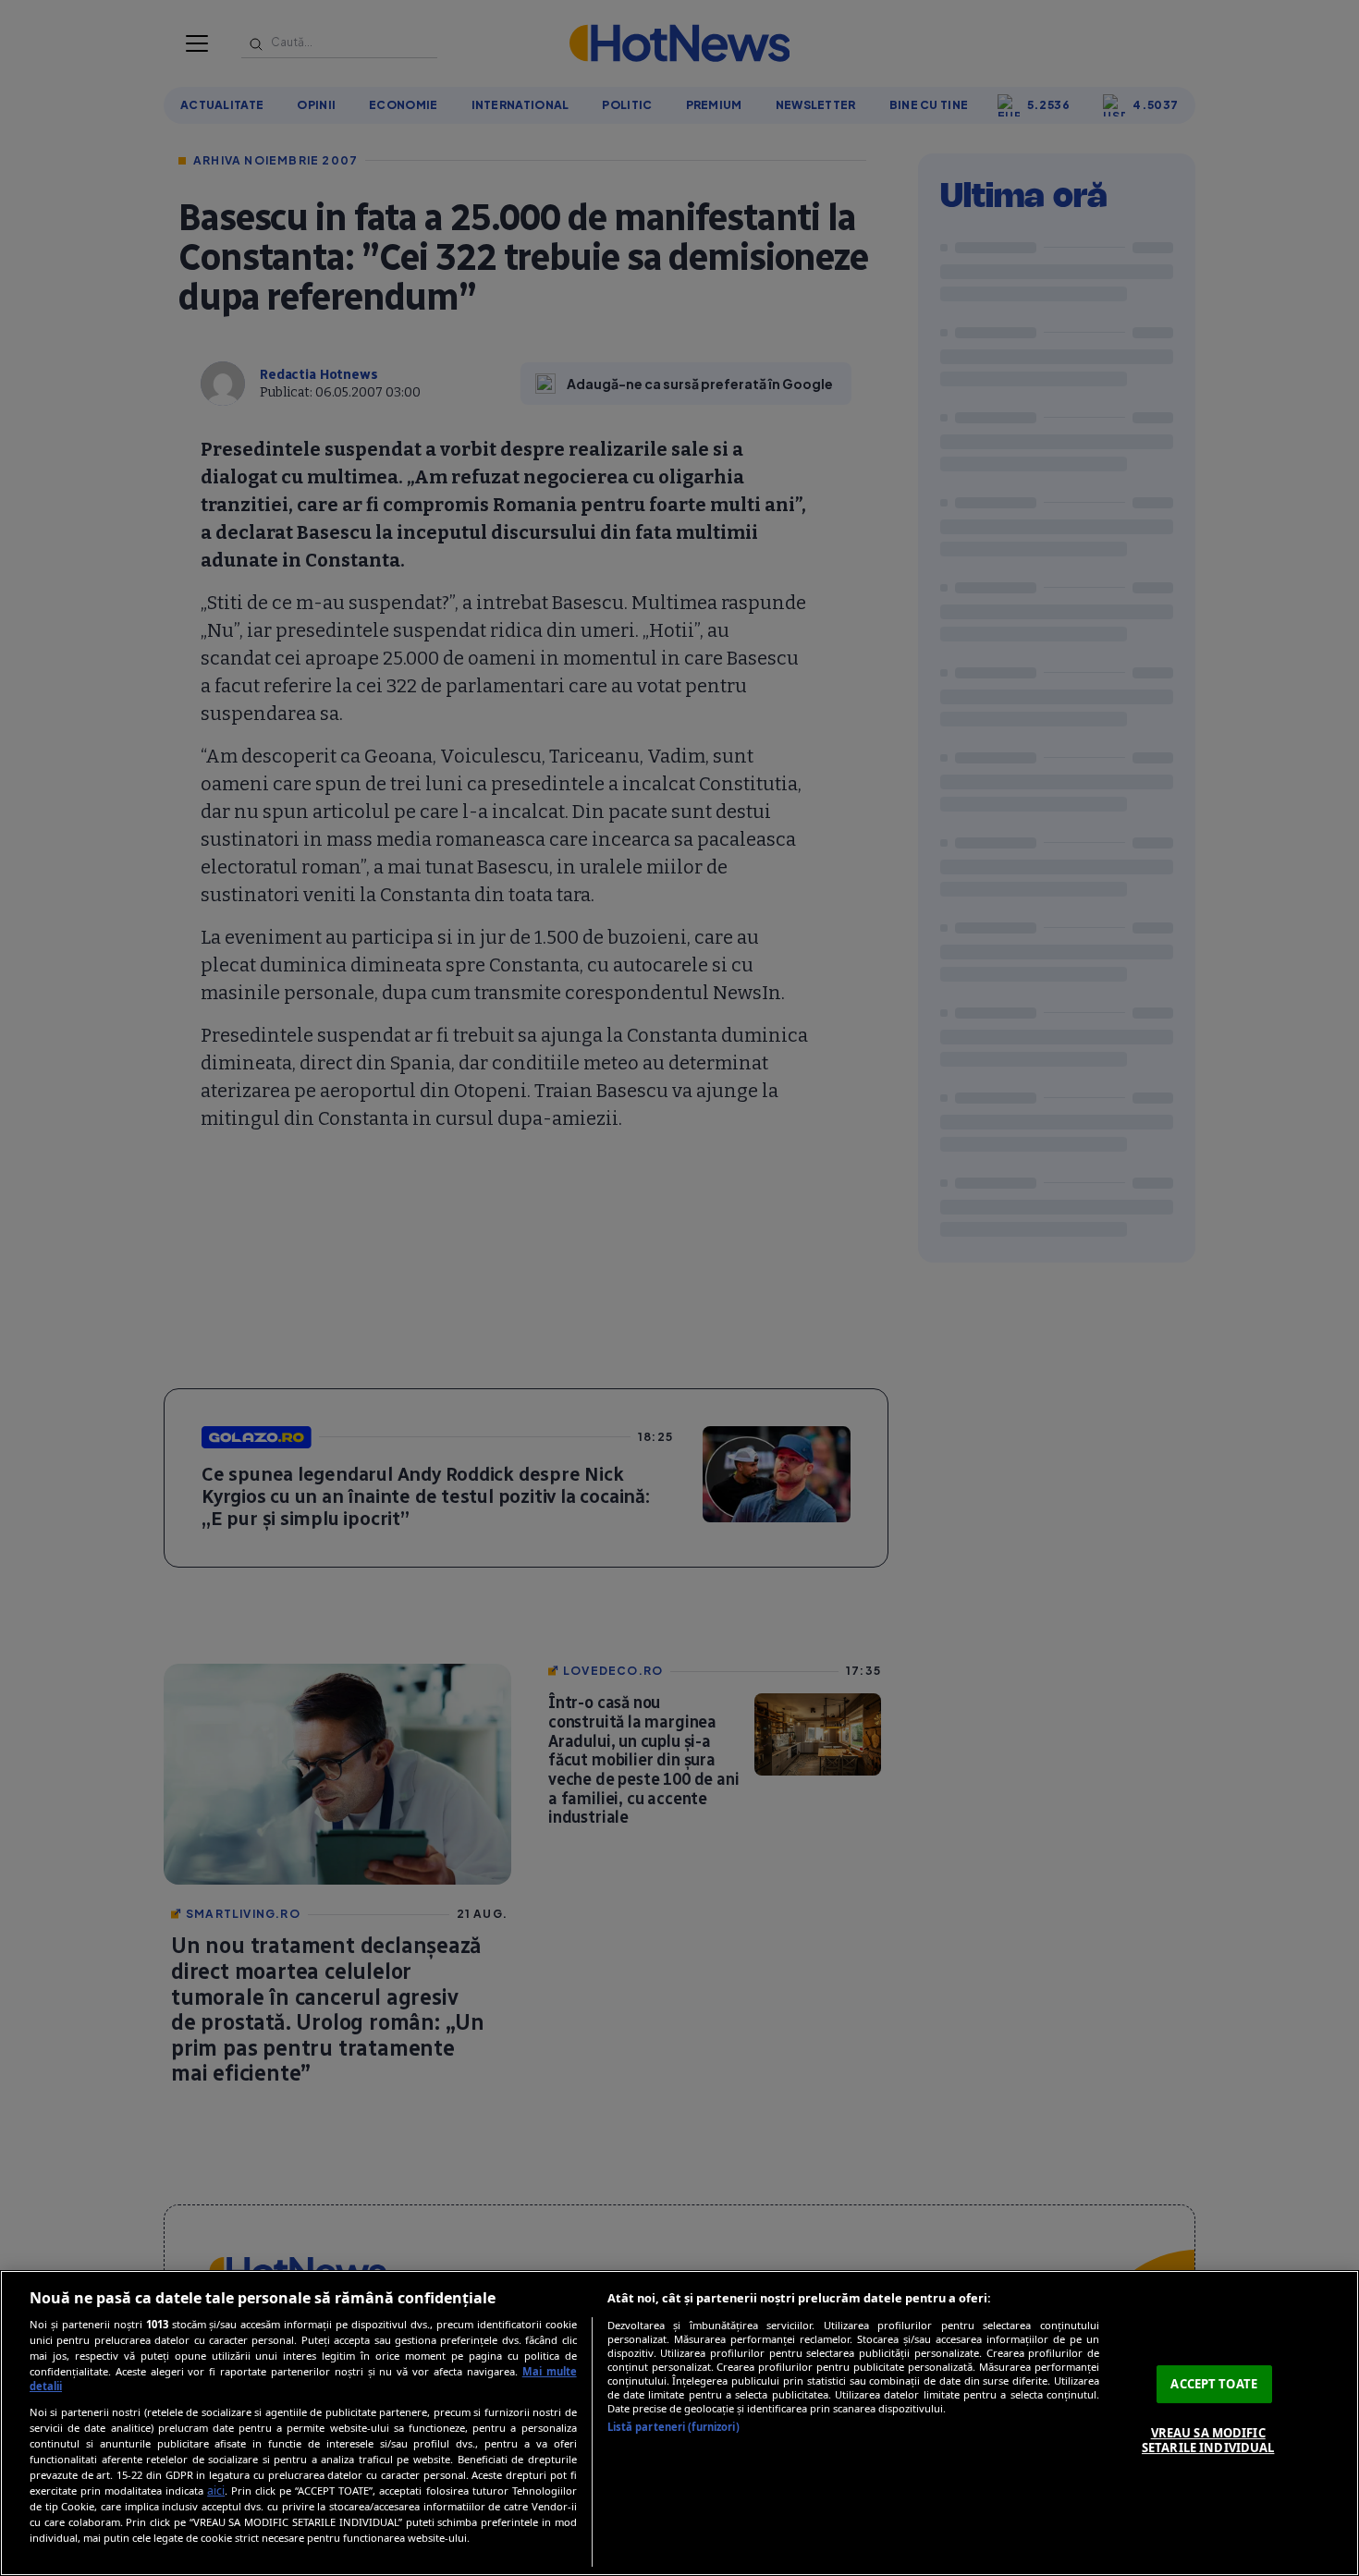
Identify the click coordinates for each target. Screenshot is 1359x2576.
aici (216, 2491)
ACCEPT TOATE (1214, 2384)
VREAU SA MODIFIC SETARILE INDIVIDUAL (1208, 2440)
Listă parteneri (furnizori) (673, 2427)
